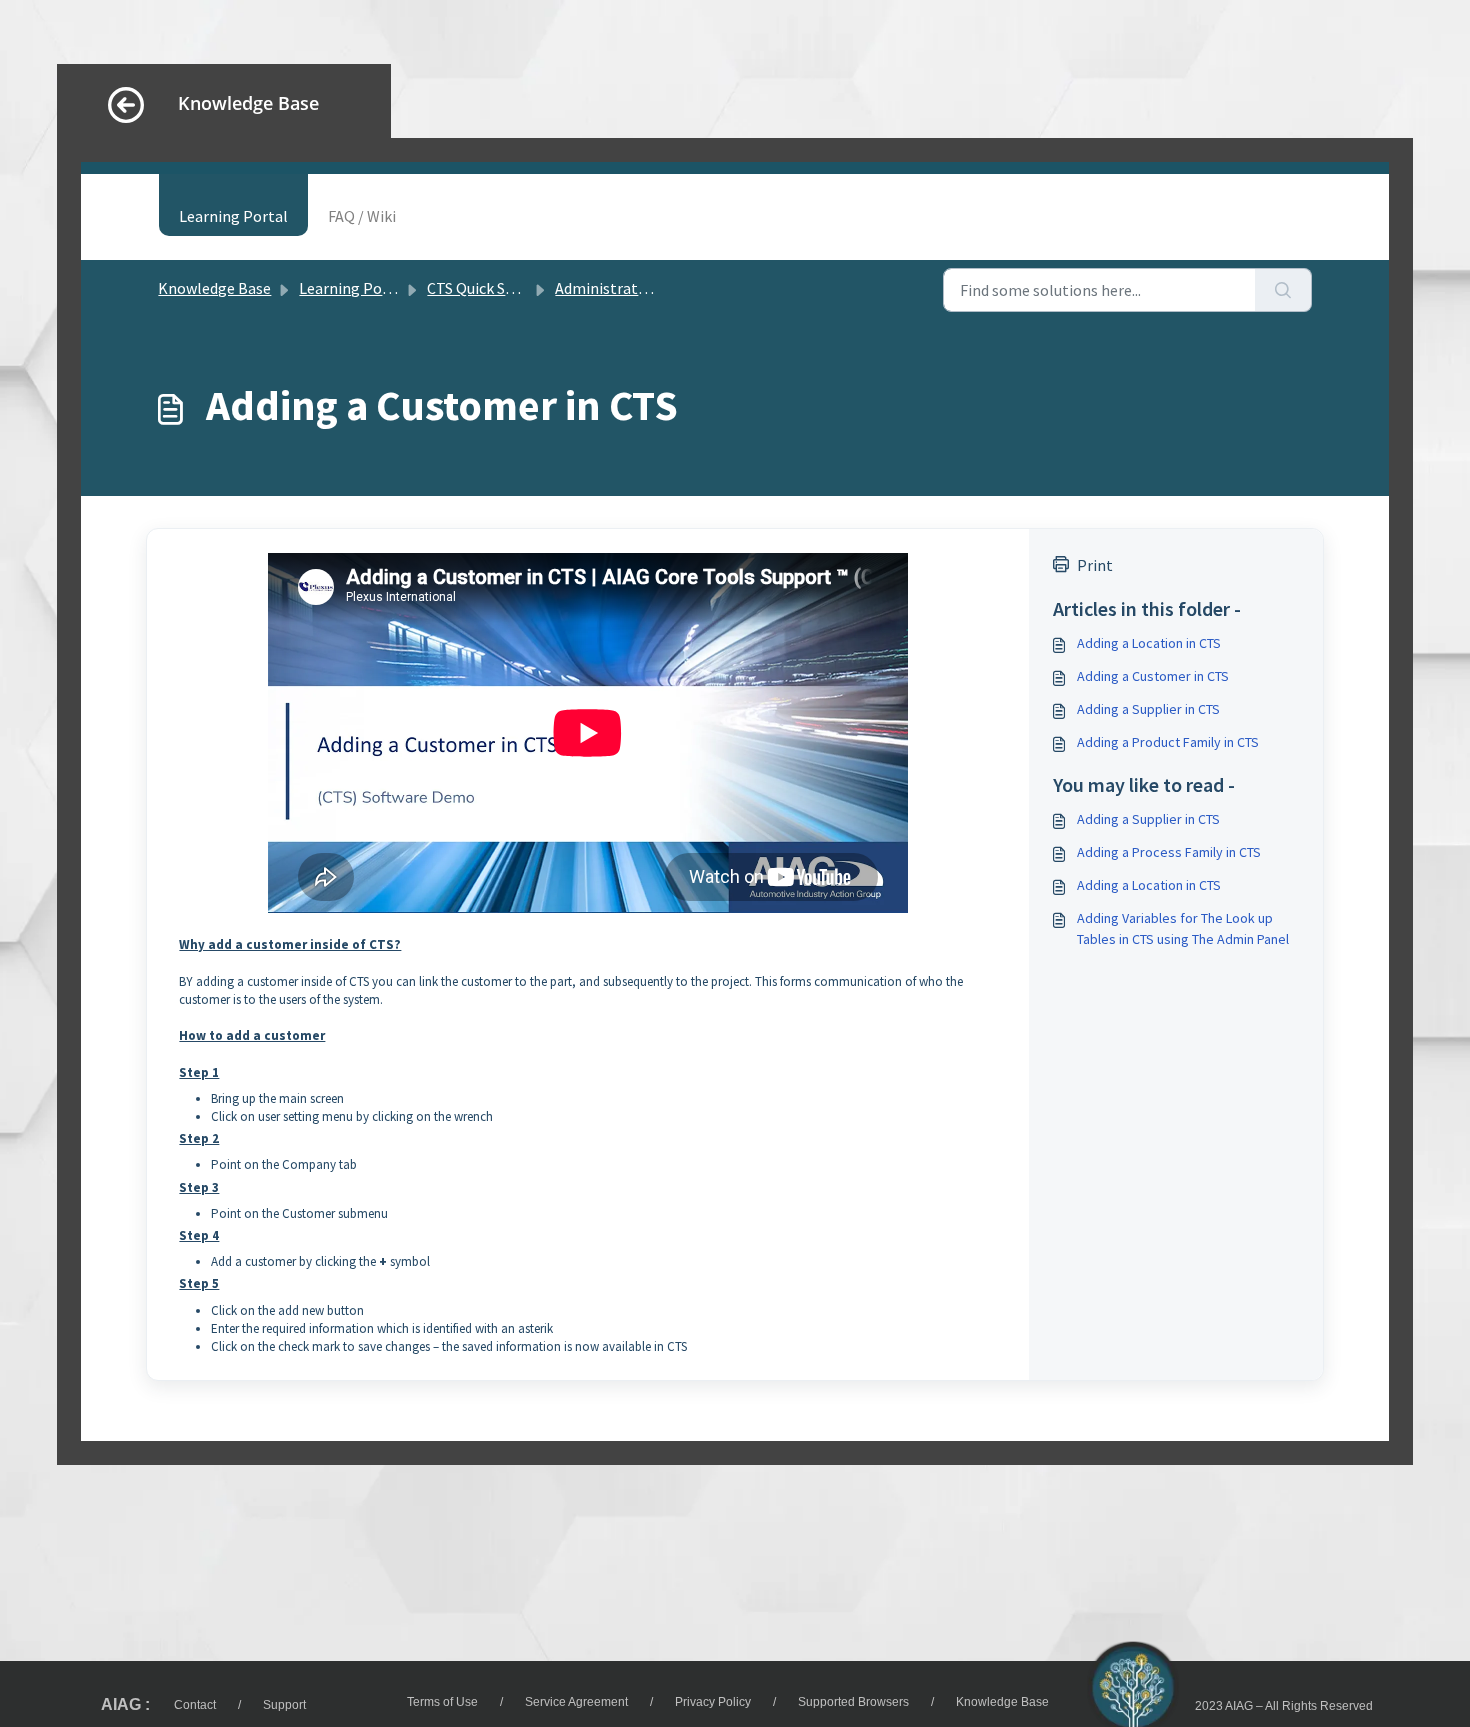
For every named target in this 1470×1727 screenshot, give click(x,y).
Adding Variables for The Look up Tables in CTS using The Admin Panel (1183, 928)
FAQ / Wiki (362, 216)
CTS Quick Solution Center (516, 288)
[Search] (1283, 290)
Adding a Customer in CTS (1153, 676)
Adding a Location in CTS (1149, 643)
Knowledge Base (214, 288)
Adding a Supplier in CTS (1148, 709)
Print (1095, 565)
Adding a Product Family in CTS (1168, 742)
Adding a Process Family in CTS (1169, 852)
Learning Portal (233, 216)
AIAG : (125, 1704)
